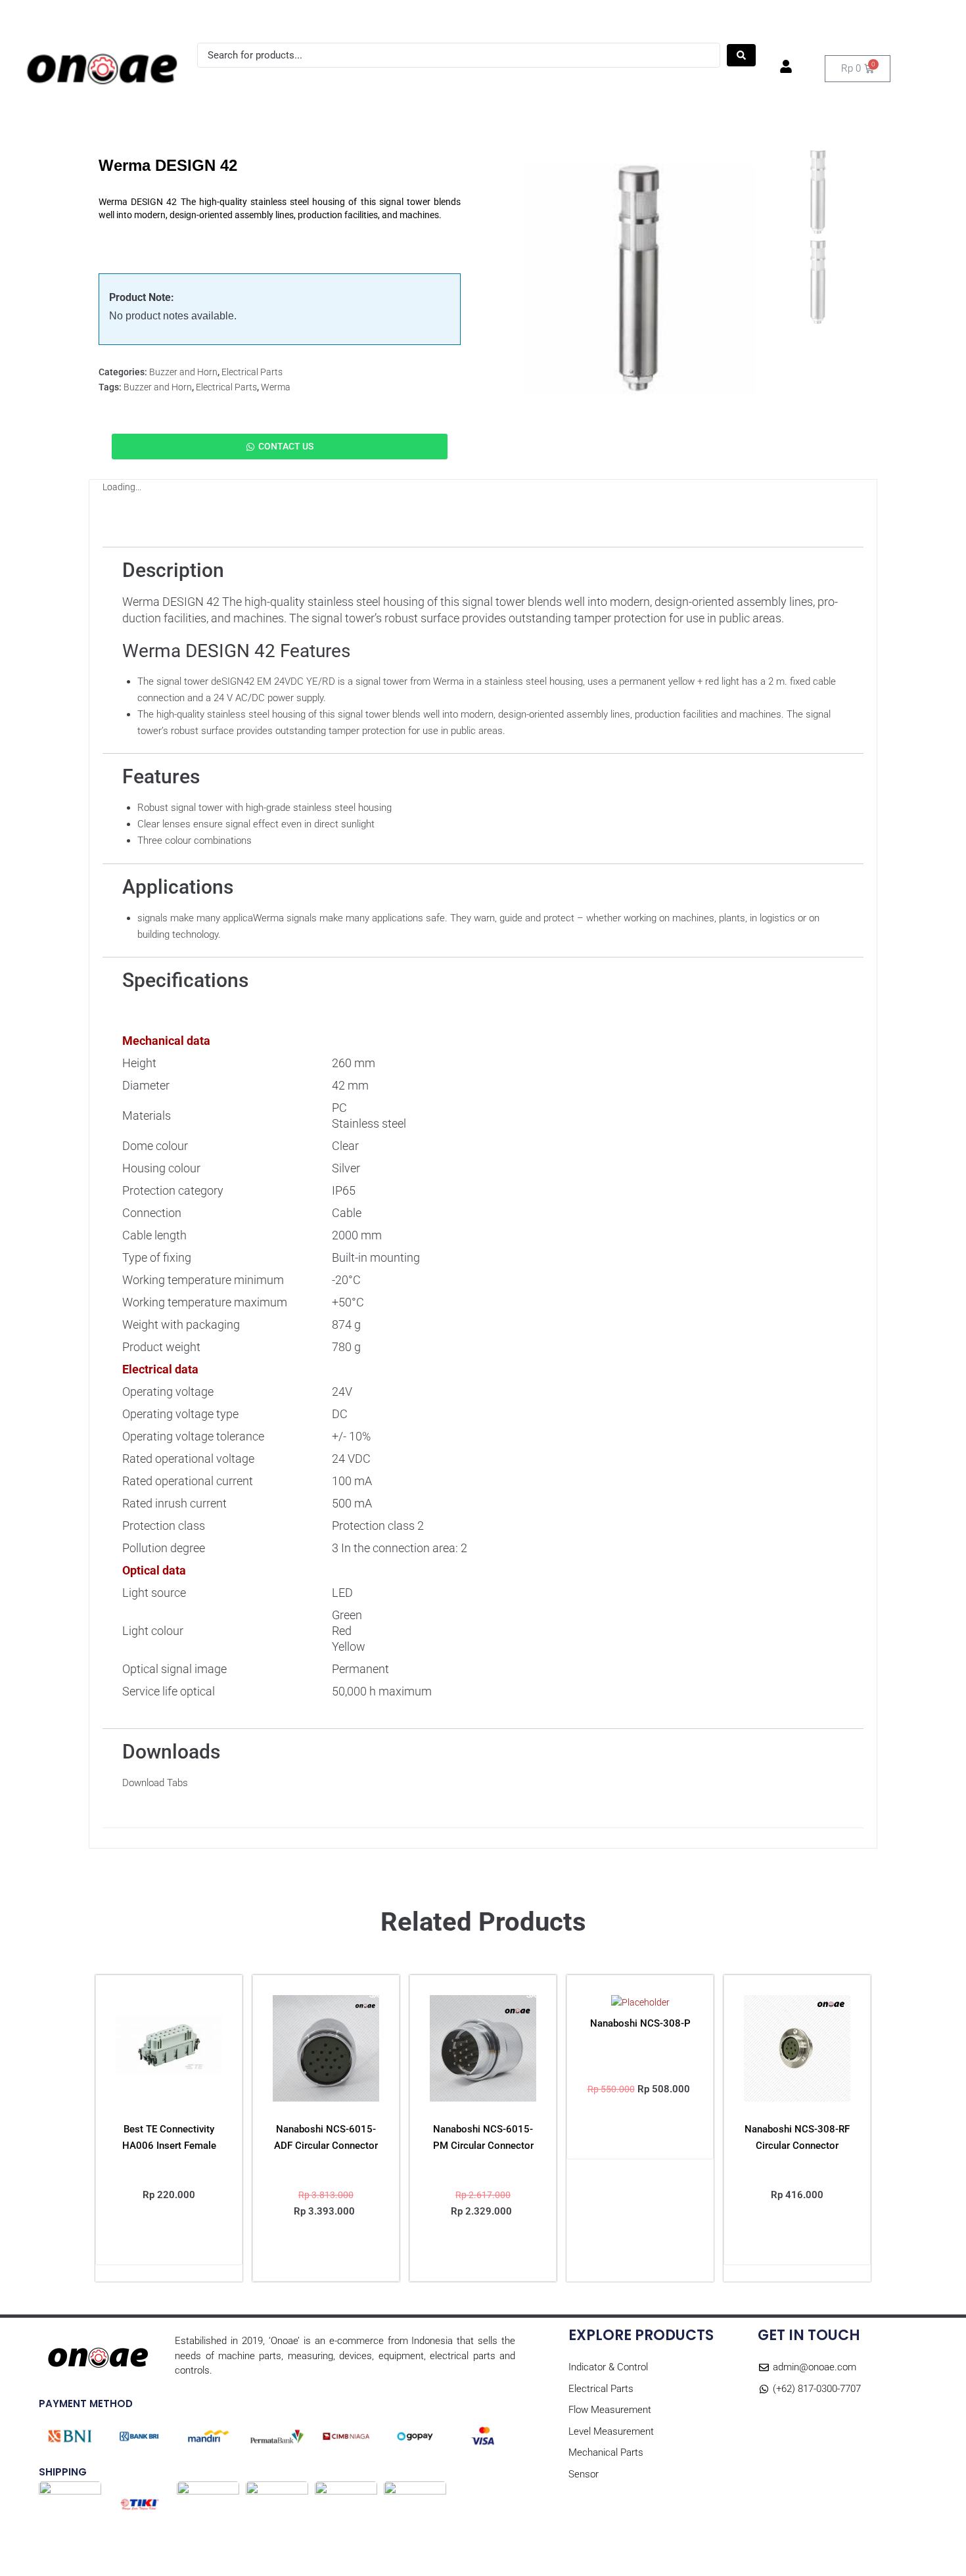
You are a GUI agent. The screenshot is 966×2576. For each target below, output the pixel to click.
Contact (159, 18)
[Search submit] (741, 55)
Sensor (709, 84)
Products (46, 18)
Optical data (154, 1570)
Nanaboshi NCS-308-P (640, 2023)
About (104, 18)
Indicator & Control (269, 84)
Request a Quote (241, 18)
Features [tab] (238, 534)
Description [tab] (159, 534)
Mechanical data (166, 1041)
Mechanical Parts (640, 84)
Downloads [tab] (510, 534)
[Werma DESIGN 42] (639, 280)
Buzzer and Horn (183, 372)
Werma (276, 387)
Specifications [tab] (417, 534)
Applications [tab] (319, 534)
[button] (326, 2253)
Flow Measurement (446, 84)
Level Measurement (545, 84)
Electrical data (160, 1369)
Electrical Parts (357, 84)
